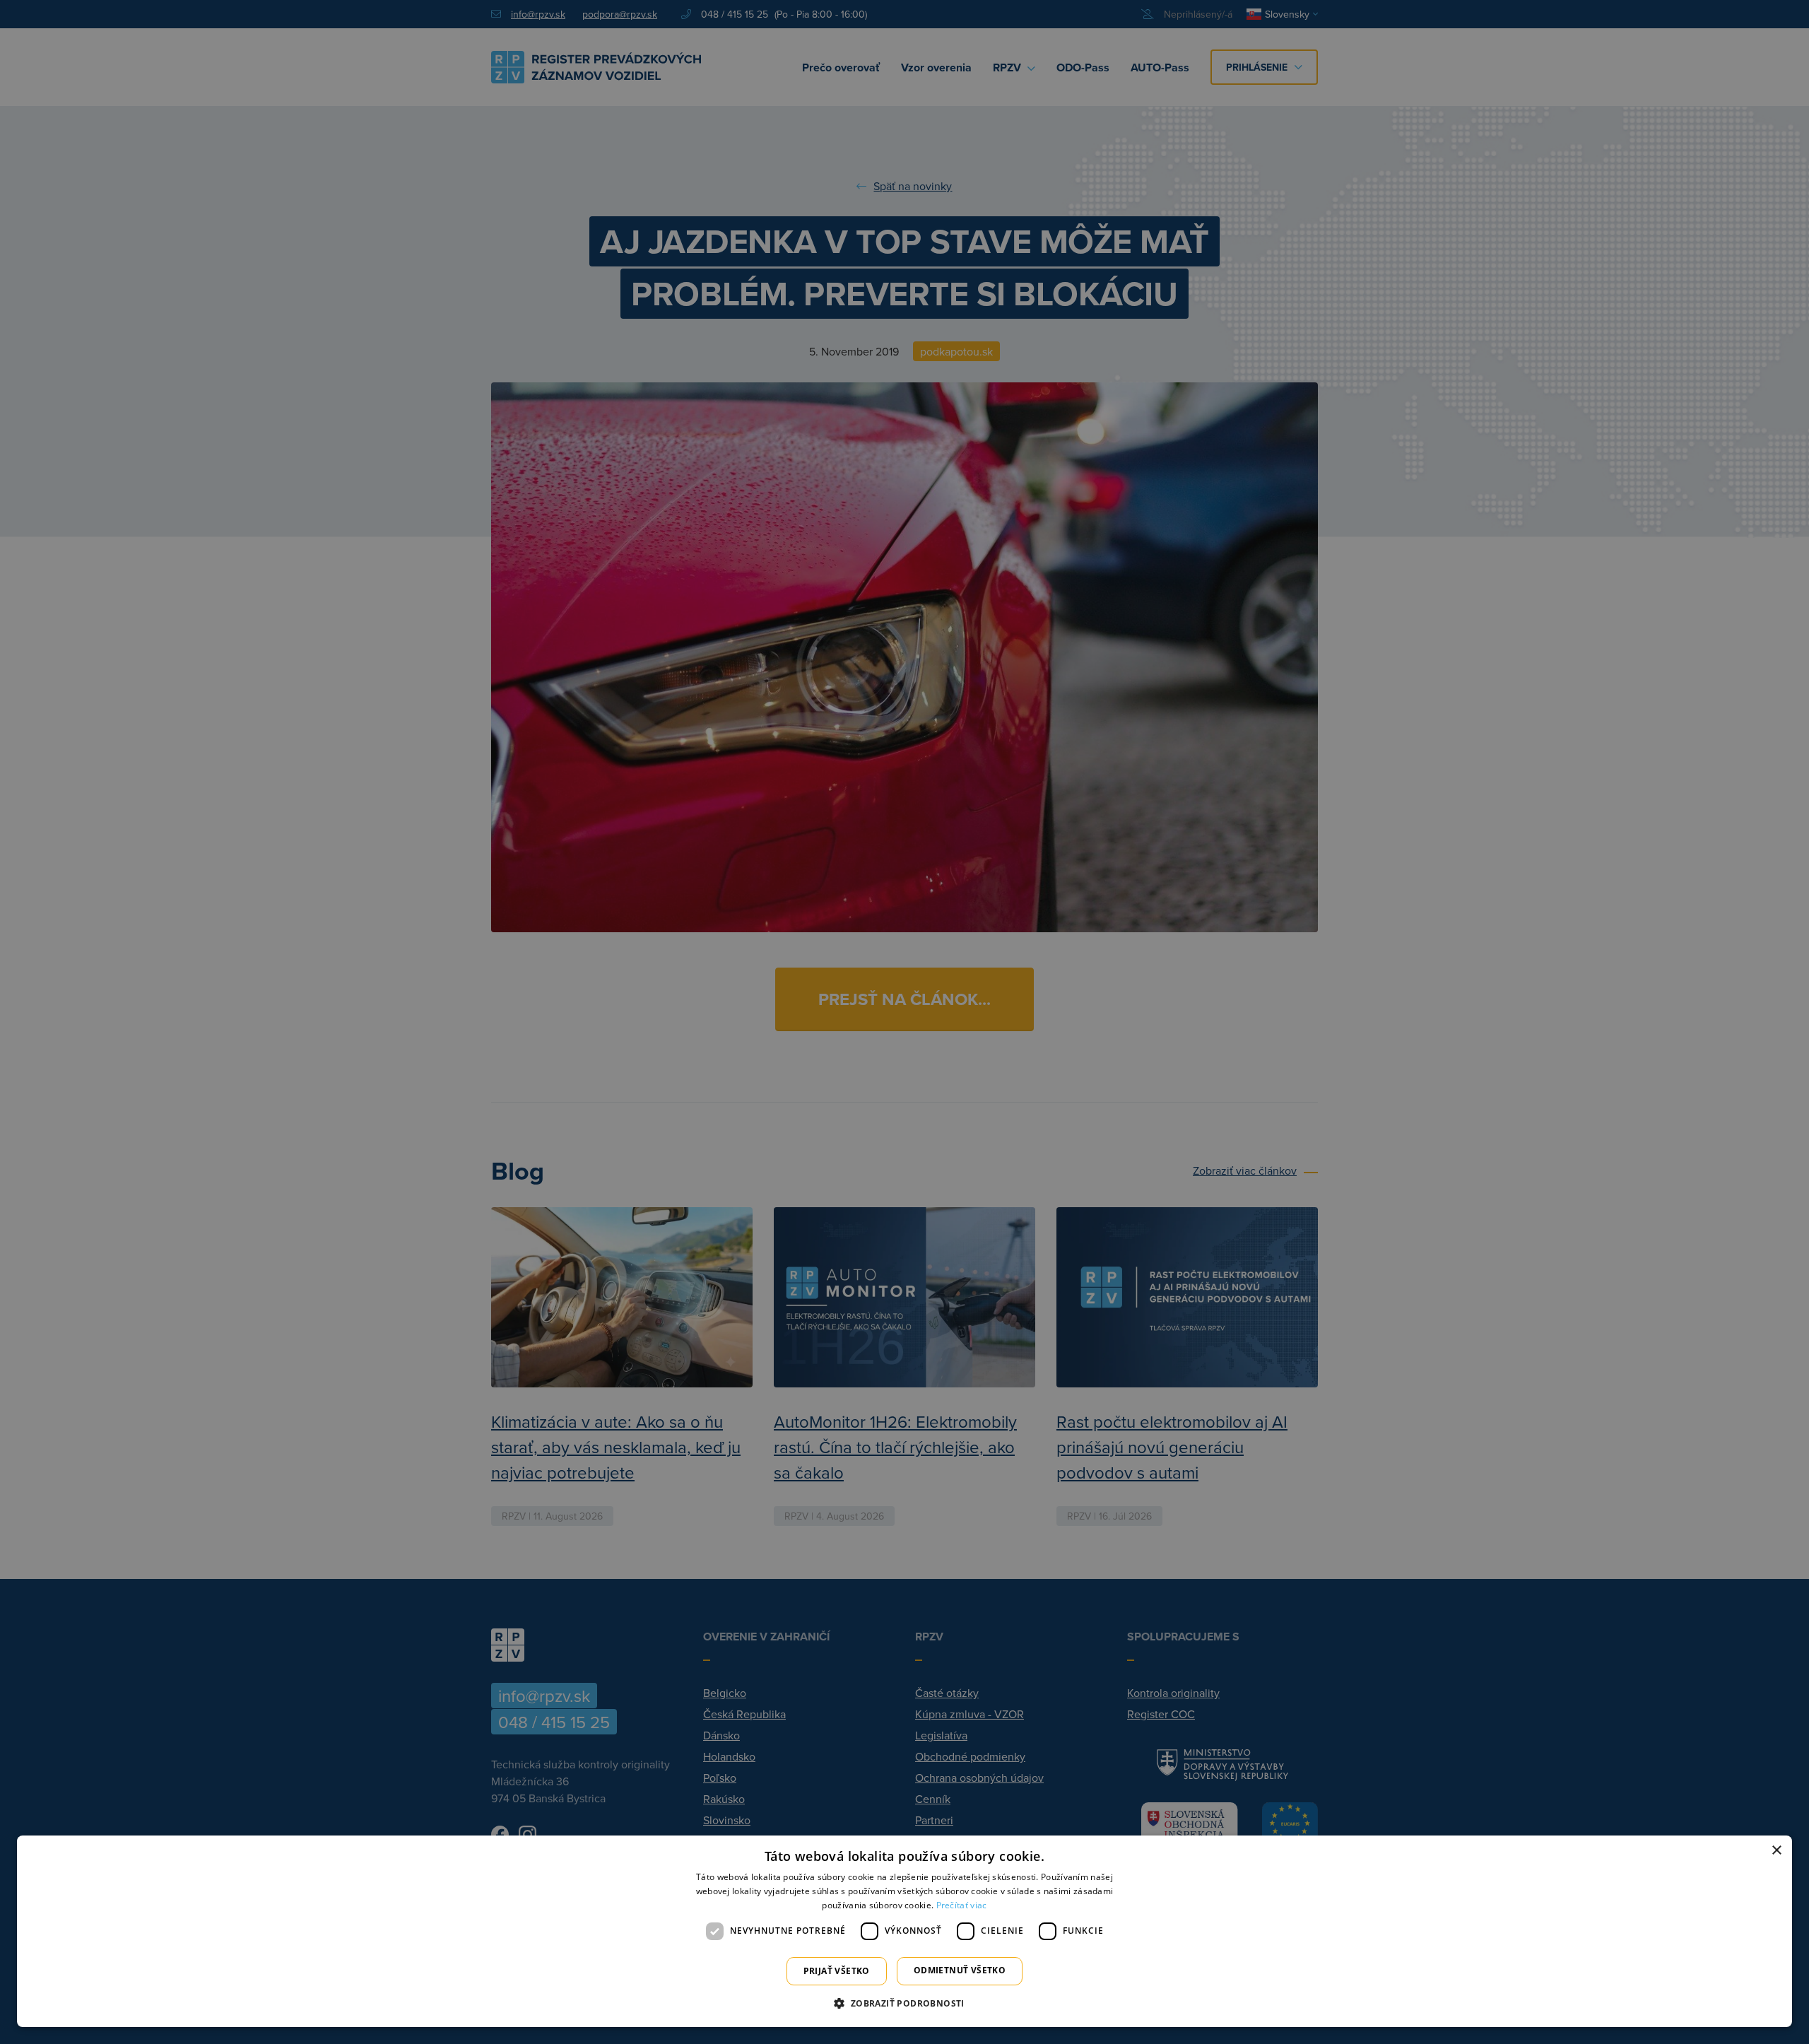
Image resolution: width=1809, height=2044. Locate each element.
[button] (904, 2003)
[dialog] (904, 1931)
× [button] (1776, 1851)
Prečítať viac (962, 1905)
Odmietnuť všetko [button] (960, 1970)
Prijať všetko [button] (837, 1971)
